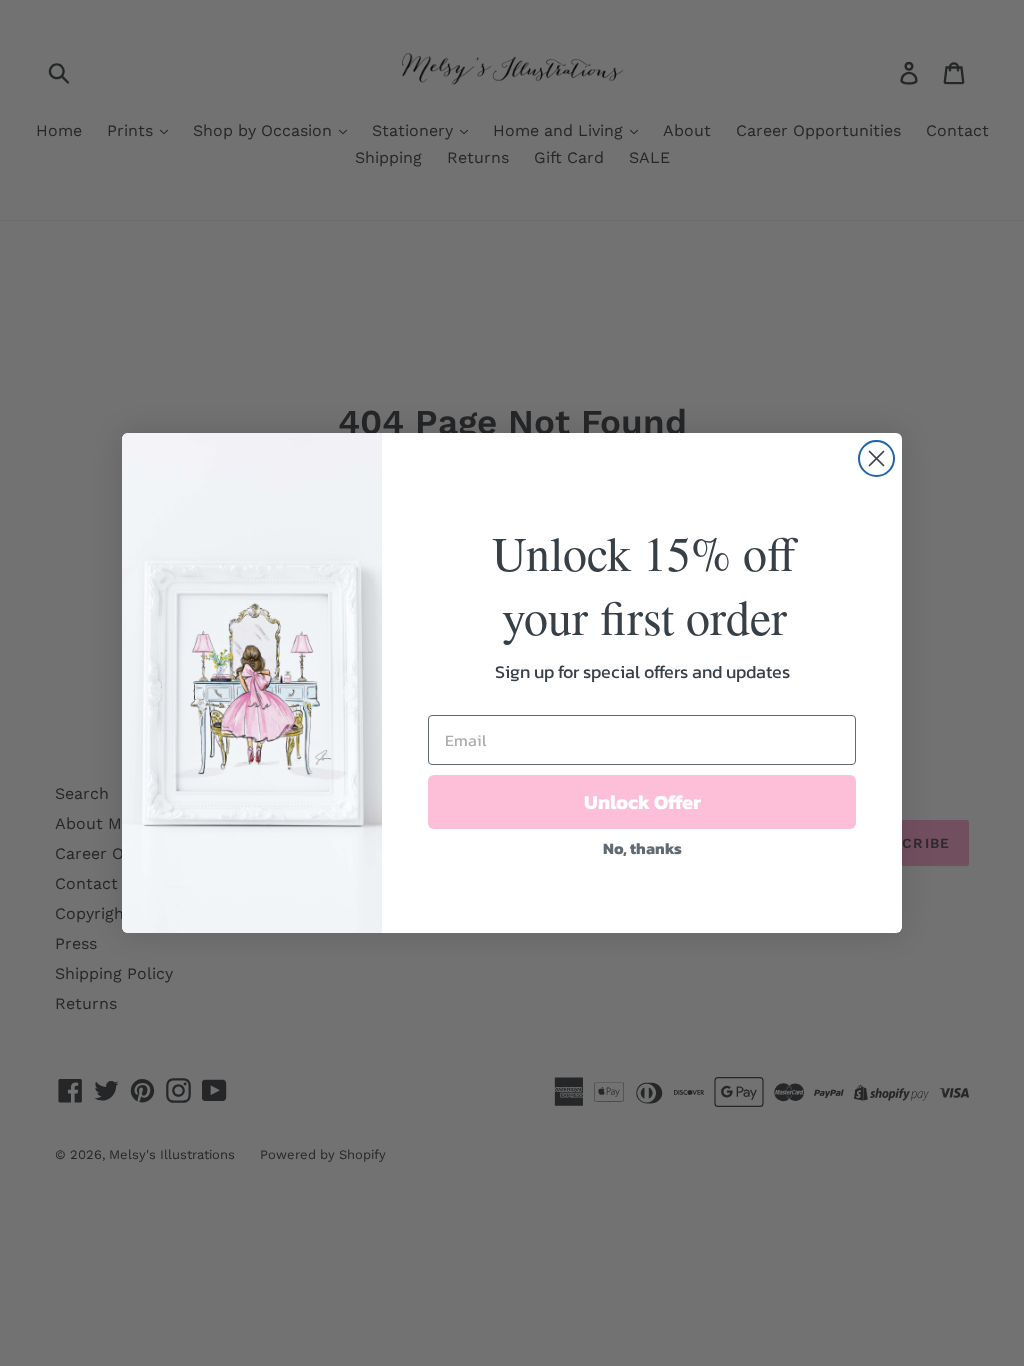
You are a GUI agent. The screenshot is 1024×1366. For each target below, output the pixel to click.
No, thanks (642, 848)
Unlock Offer (642, 802)
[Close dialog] (876, 458)
